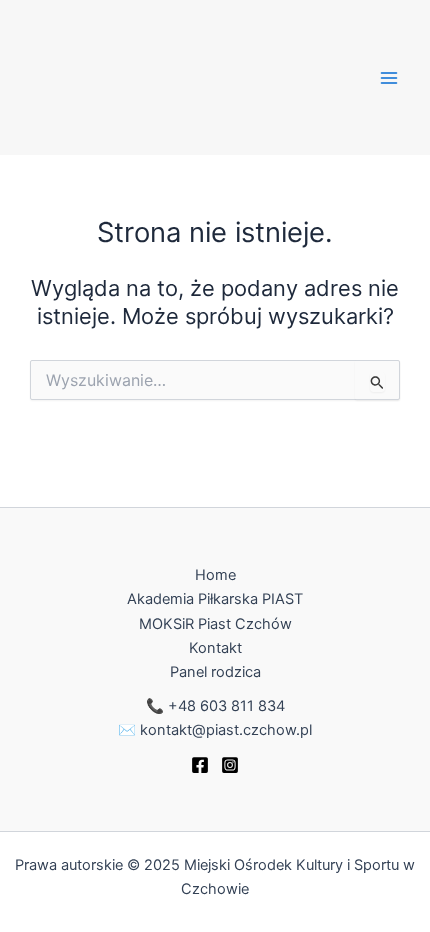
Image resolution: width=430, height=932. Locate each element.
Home (215, 575)
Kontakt (215, 648)
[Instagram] (230, 765)
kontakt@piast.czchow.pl (226, 730)
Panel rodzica (215, 672)
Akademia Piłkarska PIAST (215, 599)
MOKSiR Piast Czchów (215, 624)
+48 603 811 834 (226, 706)
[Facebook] (200, 765)
